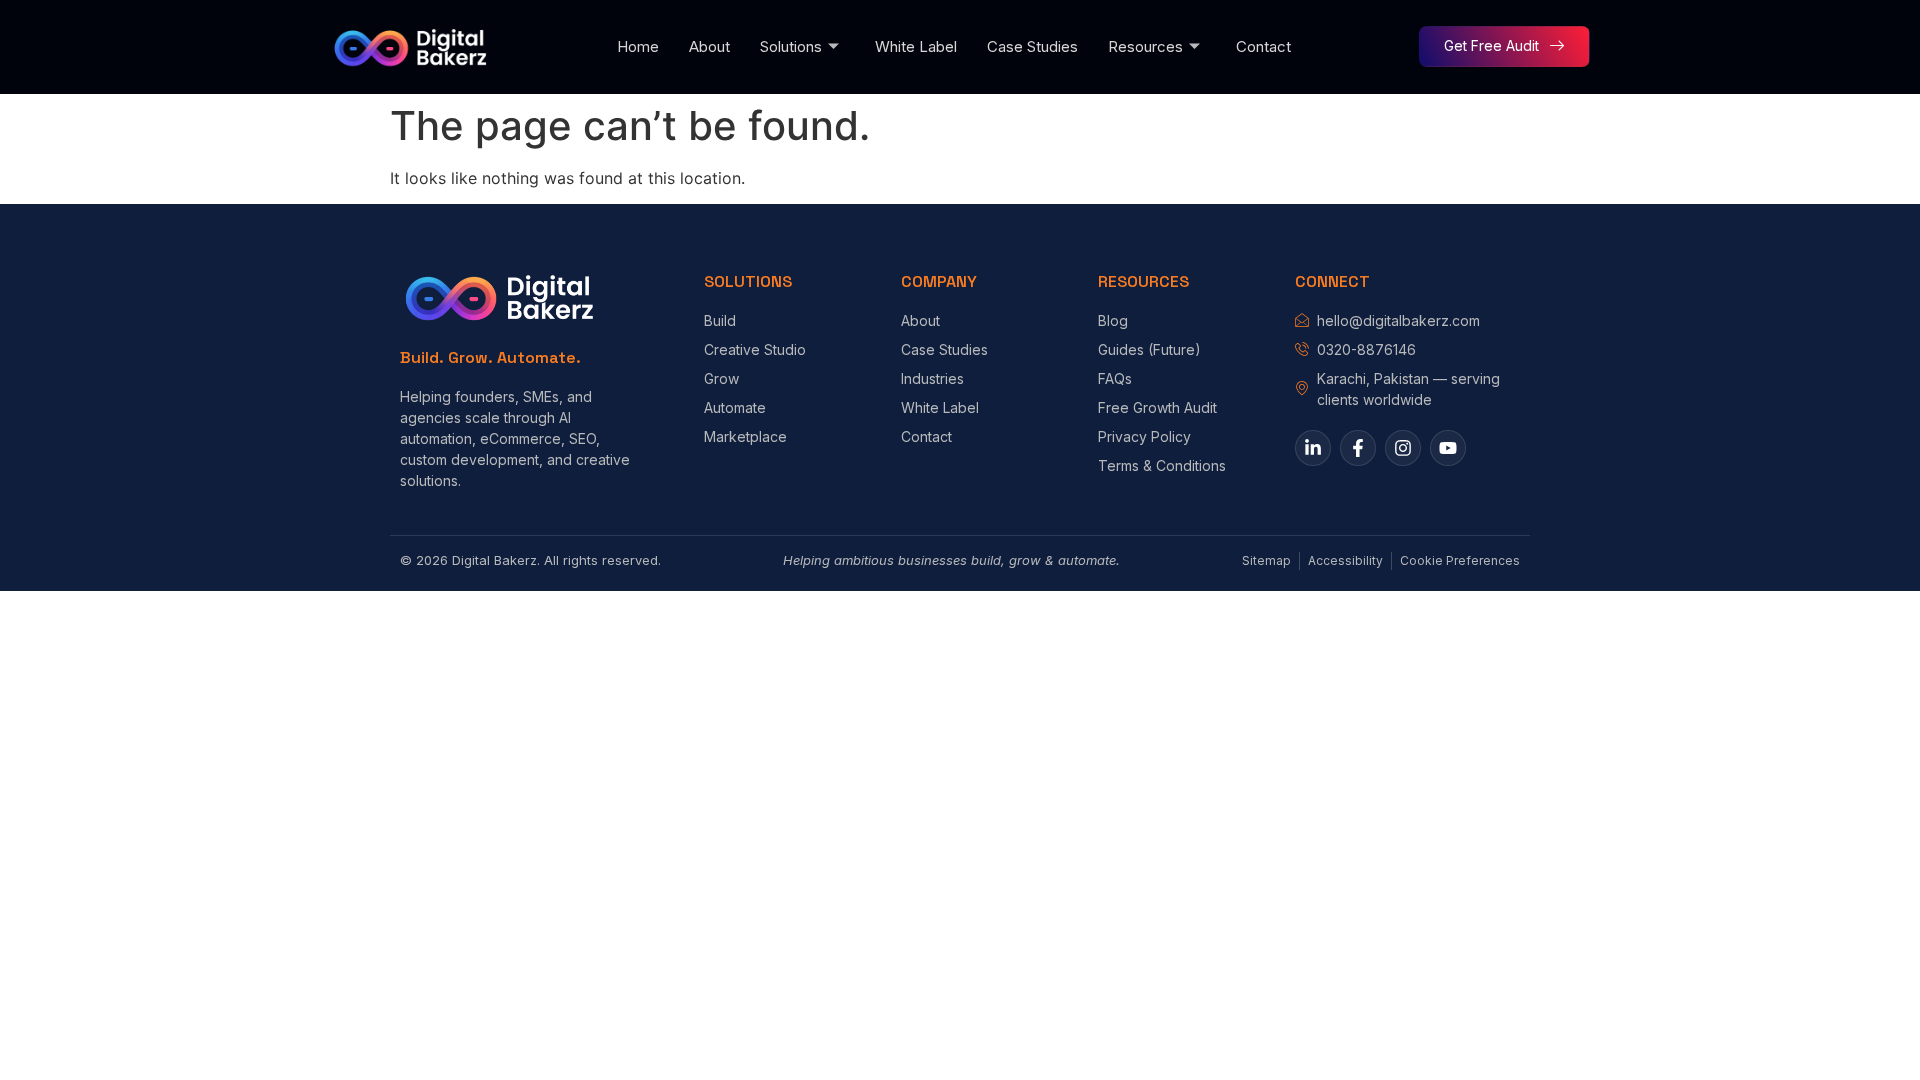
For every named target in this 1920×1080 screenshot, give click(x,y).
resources (1145, 46)
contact (1263, 46)
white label (916, 46)
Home (638, 46)
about (709, 46)
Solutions (791, 46)
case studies (1032, 46)
